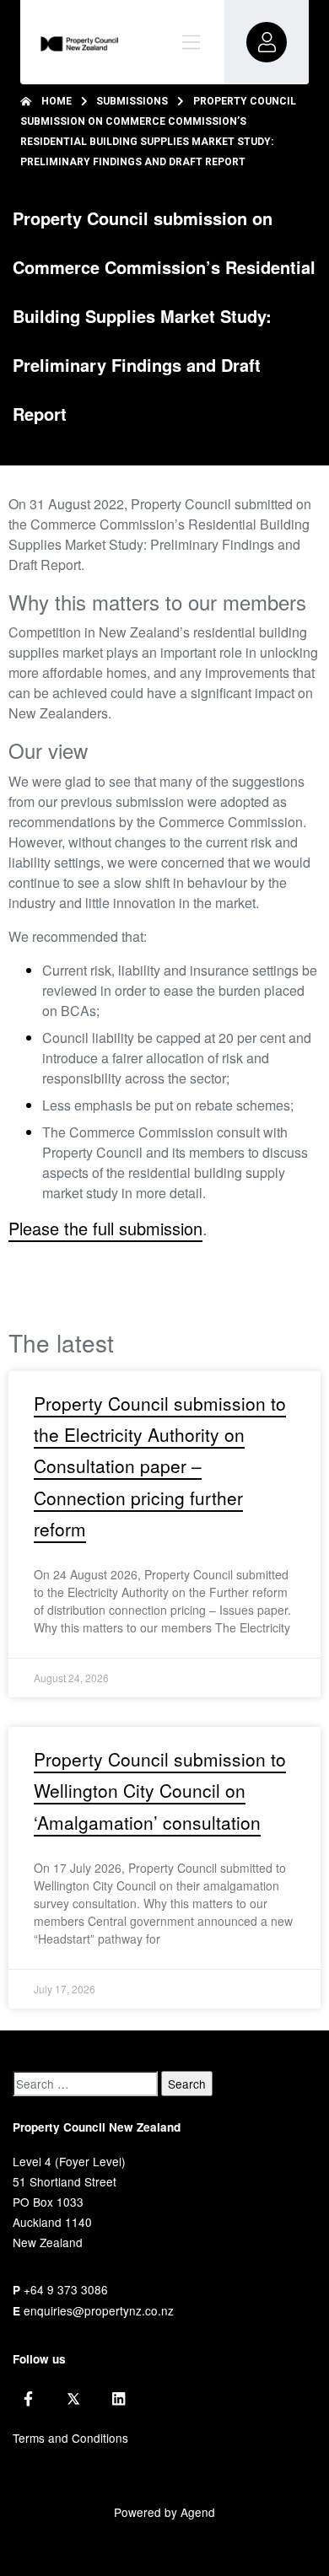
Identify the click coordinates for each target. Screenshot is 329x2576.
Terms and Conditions (70, 2438)
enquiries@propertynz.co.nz (99, 2310)
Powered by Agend (164, 2512)
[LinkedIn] (119, 2399)
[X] (73, 2399)
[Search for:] (85, 2084)
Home (57, 101)
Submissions (132, 101)
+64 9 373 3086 (66, 2289)
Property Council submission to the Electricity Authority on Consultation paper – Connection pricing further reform (160, 1466)
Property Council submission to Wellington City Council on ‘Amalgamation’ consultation (160, 1791)
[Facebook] (28, 2399)
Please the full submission (105, 1228)
